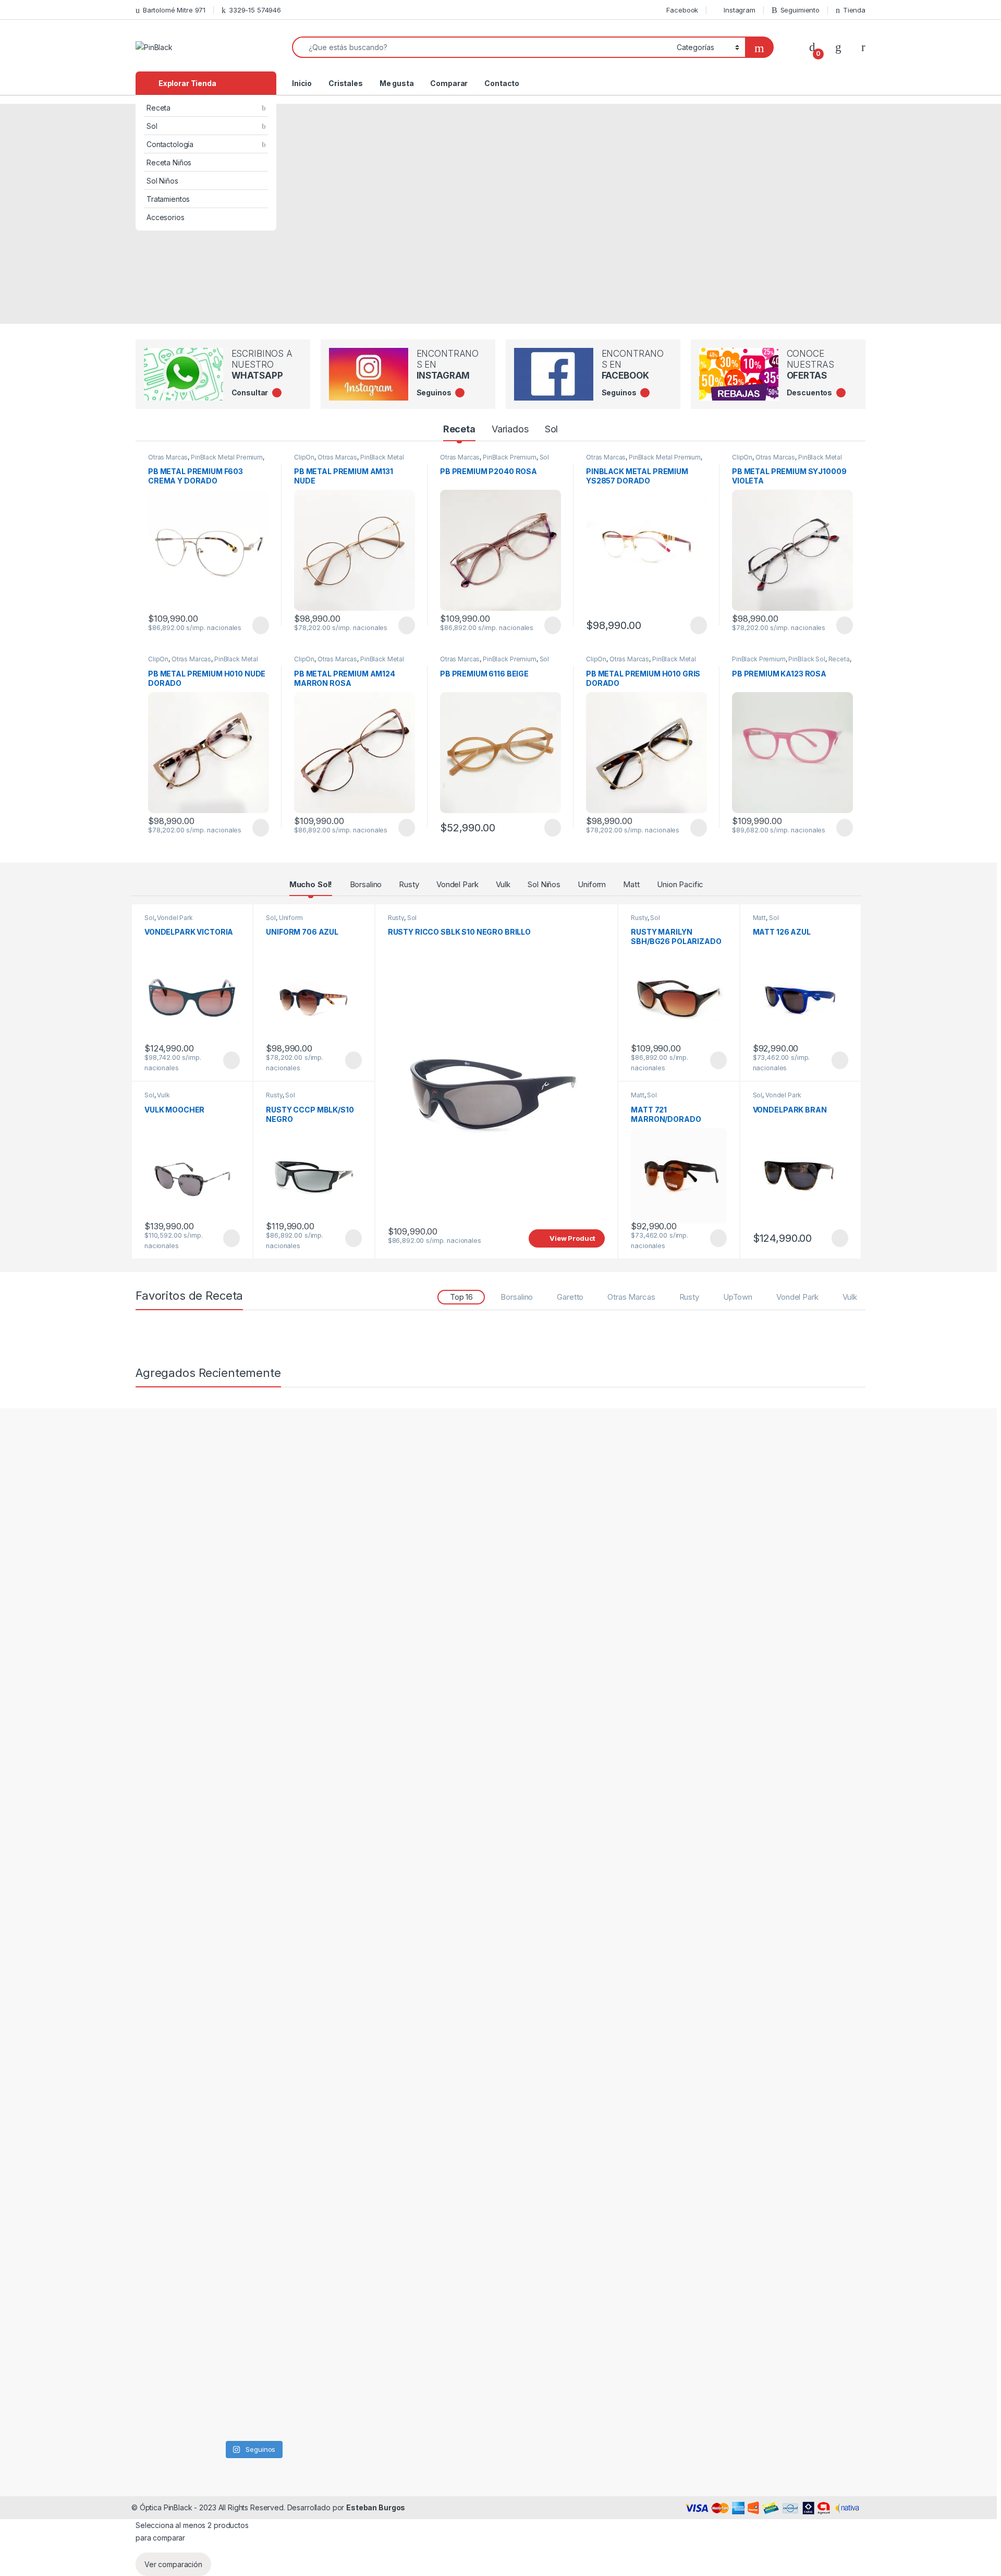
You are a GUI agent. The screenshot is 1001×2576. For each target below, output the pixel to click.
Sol (152, 126)
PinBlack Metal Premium (227, 457)
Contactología (170, 144)
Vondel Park (457, 884)
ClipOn (304, 457)
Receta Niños (169, 162)
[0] (812, 47)
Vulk (503, 884)
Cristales (346, 83)
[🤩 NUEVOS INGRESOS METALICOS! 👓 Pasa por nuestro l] (160, 1927)
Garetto (570, 1297)
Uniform (592, 884)
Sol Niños (162, 181)
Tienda (854, 10)
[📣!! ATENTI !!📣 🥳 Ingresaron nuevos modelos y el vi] (222, 1845)
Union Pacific (680, 884)
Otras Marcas (168, 457)
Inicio (302, 83)
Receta (158, 108)
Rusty (409, 884)
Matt (631, 884)
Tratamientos (168, 199)
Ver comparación (173, 2564)
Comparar (449, 83)
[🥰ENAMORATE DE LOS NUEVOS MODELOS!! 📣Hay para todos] (222, 1540)
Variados (510, 429)
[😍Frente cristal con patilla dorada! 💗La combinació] (222, 2238)
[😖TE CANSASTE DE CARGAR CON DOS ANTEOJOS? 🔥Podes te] (346, 1908)
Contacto (502, 83)
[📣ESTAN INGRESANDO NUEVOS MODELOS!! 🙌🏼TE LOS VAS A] (160, 1583)
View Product (256, 625)
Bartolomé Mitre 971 (174, 10)
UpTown (738, 1297)
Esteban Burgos (376, 2507)
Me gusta (397, 83)
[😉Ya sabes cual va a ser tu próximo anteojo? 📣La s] (284, 1590)
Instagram (740, 10)
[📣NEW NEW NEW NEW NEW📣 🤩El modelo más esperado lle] (284, 1858)
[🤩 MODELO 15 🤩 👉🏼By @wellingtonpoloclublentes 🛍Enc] (346, 2276)
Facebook (682, 10)
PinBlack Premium (510, 457)
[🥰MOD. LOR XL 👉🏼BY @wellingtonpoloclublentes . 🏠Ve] (346, 1546)
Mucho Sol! (311, 884)
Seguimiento (800, 10)
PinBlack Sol (807, 659)
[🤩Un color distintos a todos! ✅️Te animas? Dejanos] (160, 2226)
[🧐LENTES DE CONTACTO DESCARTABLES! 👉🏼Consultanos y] (284, 2226)
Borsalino (366, 884)
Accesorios (166, 217)
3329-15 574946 (255, 10)
